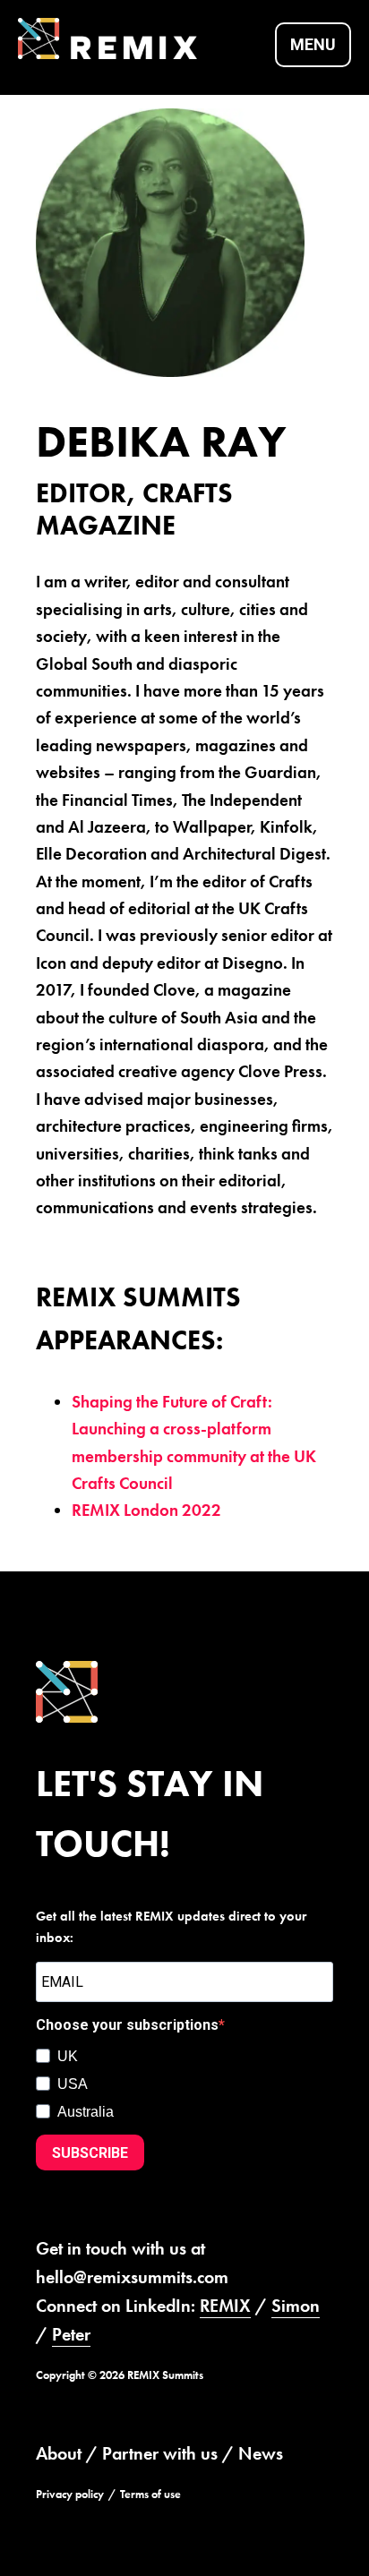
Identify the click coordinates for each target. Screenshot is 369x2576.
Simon (296, 2306)
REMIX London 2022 (146, 1510)
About (59, 2453)
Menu (313, 44)
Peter (71, 2334)
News (261, 2453)
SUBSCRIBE (90, 2153)
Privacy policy (70, 2494)
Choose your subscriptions (127, 2025)
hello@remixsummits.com (132, 2277)
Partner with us (160, 2453)
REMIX (225, 2306)
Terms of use (150, 2494)
